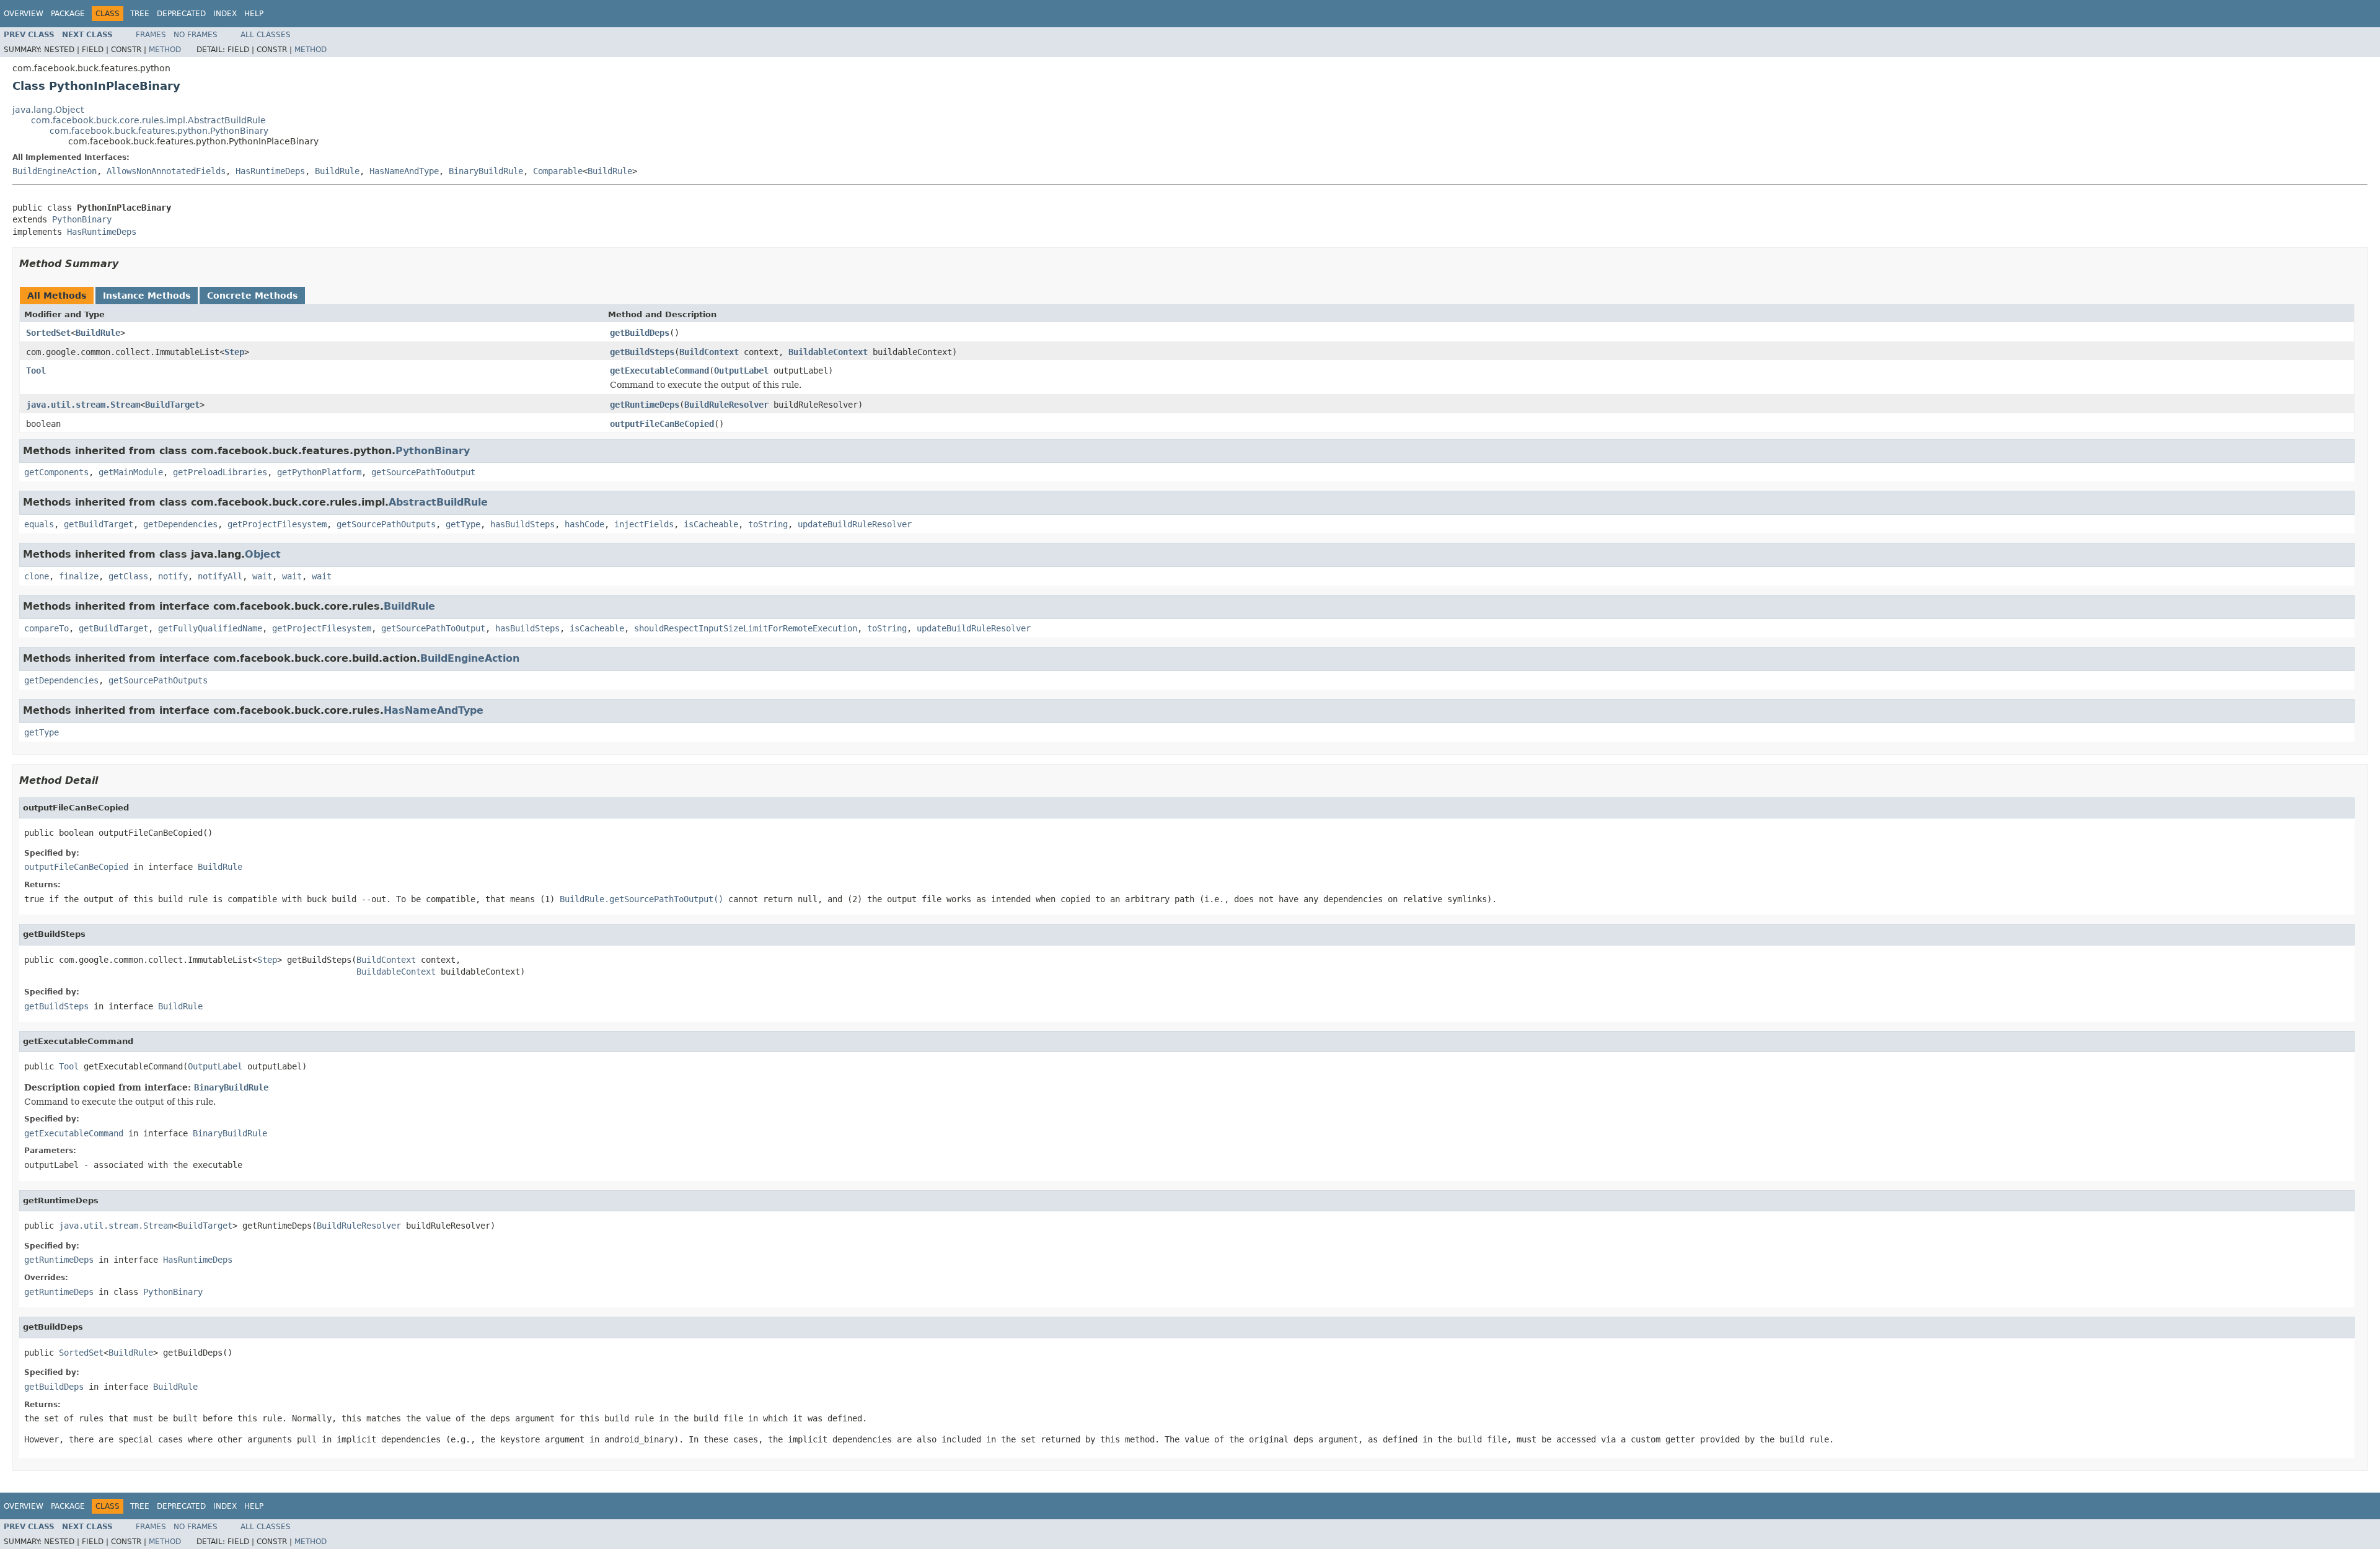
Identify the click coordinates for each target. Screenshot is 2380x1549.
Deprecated (181, 14)
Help (254, 14)
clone (37, 576)
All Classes (266, 35)
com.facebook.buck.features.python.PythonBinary (159, 131)
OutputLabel (741, 371)
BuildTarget (172, 405)
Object (263, 554)
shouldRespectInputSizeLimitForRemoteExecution (746, 628)
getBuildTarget (99, 524)
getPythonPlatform (319, 472)
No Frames (196, 35)
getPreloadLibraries (220, 472)
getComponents (56, 472)
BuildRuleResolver (726, 405)
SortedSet (48, 333)
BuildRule (337, 171)
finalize (79, 576)
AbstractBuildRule (438, 502)
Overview (24, 14)
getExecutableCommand (659, 371)
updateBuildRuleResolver (855, 524)
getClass (128, 576)
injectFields (644, 524)
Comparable (558, 171)
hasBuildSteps (522, 524)
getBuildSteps (642, 352)
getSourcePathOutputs (386, 524)
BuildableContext (828, 352)
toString (768, 524)
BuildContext (709, 352)
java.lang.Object (48, 110)
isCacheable (711, 524)
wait (262, 576)
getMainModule (131, 472)
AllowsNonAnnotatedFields (166, 171)
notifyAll (220, 576)
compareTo (46, 628)
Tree (140, 14)
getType (463, 524)
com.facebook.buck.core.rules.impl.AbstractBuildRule (148, 120)
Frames (151, 35)
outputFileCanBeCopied (662, 424)
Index (225, 14)
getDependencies (180, 524)
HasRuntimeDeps (270, 171)
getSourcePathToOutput (423, 472)
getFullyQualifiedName (210, 628)
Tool (36, 371)
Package (68, 14)
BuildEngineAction (55, 171)
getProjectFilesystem (277, 524)
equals (39, 524)
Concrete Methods (252, 296)
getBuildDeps (640, 333)
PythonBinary (82, 219)
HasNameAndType (404, 171)
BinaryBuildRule (486, 171)
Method (165, 50)
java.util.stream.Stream (83, 405)
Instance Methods (147, 296)
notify (173, 576)
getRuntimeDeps (645, 405)
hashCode (584, 524)
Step (234, 352)
